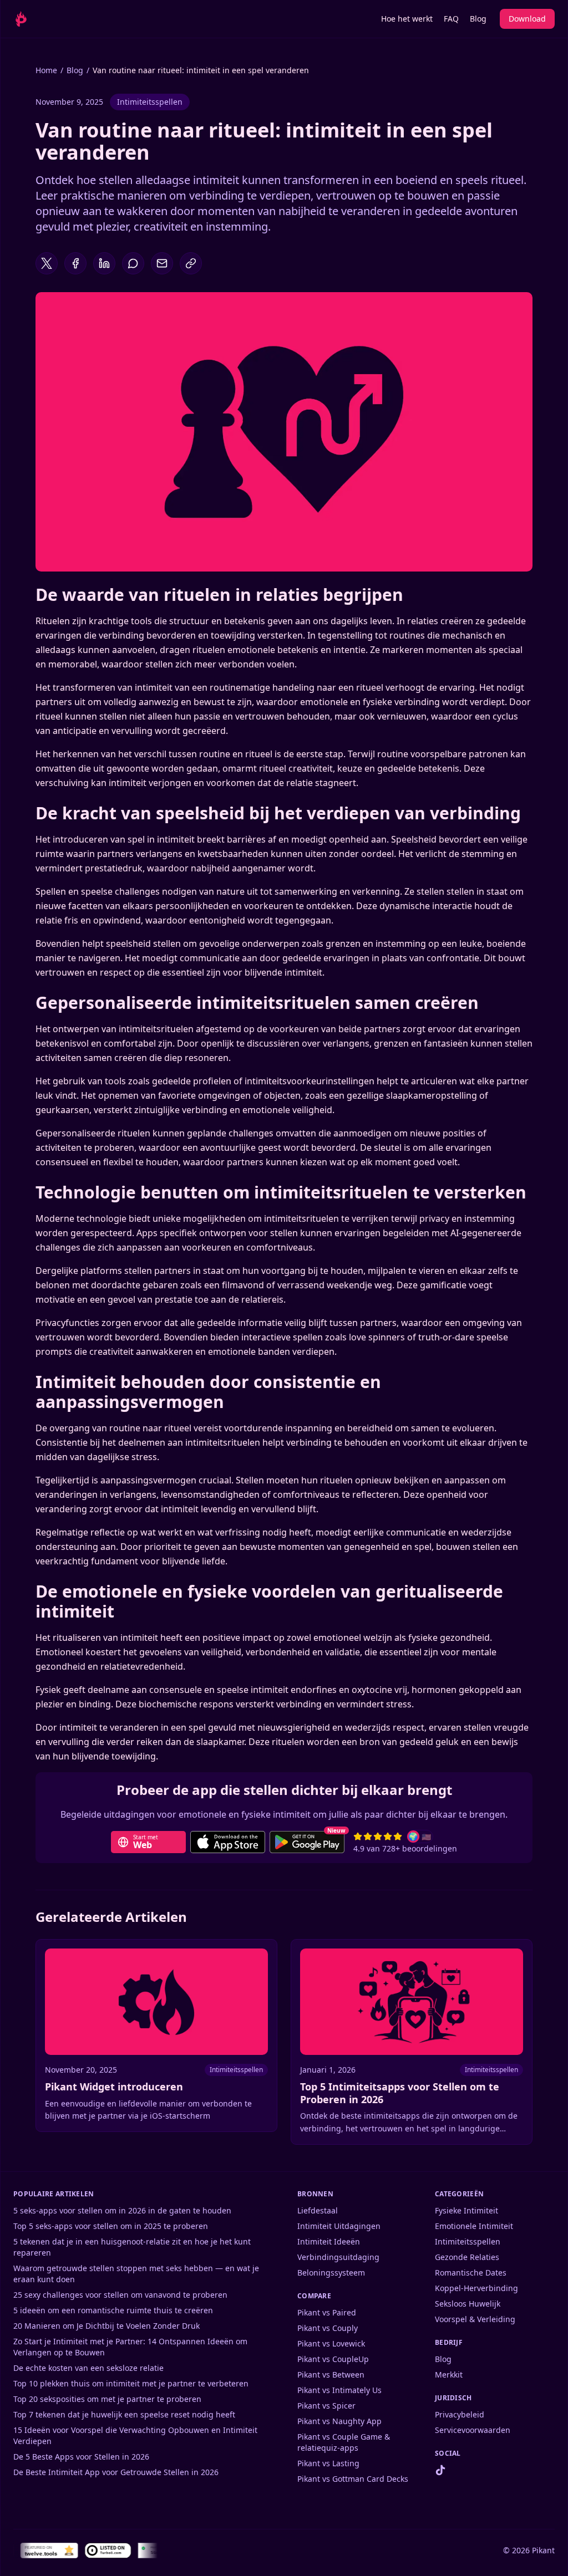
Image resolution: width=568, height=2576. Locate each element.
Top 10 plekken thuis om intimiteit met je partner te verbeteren (131, 2383)
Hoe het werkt (407, 19)
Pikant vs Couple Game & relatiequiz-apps (344, 2442)
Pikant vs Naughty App (339, 2421)
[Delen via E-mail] (162, 263)
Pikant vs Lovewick (331, 2343)
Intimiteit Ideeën (329, 2241)
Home (46, 70)
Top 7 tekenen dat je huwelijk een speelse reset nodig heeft (124, 2414)
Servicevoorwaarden (473, 2430)
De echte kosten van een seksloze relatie (88, 2368)
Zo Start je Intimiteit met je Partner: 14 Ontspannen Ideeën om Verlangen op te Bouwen (130, 2347)
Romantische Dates (471, 2273)
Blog (478, 19)
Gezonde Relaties (467, 2257)
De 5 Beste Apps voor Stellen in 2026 (81, 2457)
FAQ (451, 19)
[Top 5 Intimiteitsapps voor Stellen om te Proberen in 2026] (412, 2042)
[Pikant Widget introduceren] (156, 2036)
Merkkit (449, 2374)
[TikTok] (440, 2470)
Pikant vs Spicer (326, 2406)
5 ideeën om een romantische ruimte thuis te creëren (113, 2310)
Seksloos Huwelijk (468, 2304)
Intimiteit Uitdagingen (339, 2226)
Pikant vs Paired (327, 2312)
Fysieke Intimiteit (466, 2210)
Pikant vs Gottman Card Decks (353, 2479)
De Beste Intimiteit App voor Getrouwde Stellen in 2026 (116, 2472)
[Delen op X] (47, 263)
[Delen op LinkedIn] (104, 263)
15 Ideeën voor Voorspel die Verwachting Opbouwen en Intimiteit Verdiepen (135, 2435)
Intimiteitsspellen (150, 102)
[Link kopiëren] (191, 263)
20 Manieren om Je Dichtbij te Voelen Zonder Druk (106, 2326)
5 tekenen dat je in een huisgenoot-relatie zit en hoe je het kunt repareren (132, 2247)
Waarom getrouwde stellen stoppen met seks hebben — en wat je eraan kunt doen (136, 2274)
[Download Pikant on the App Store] (228, 1842)
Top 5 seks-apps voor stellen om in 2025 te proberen (111, 2226)
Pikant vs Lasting (328, 2463)
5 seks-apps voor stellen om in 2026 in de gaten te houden (122, 2210)
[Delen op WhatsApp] (133, 263)
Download (527, 19)
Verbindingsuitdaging (338, 2257)
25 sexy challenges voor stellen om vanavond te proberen (120, 2295)
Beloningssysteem (331, 2273)
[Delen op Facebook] (75, 263)
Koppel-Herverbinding (476, 2288)
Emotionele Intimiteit (474, 2226)
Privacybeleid (460, 2414)
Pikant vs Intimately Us (339, 2390)
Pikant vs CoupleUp (333, 2359)
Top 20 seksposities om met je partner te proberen (107, 2399)
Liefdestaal (318, 2210)
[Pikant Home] (32, 19)
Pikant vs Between (331, 2374)
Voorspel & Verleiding (475, 2319)
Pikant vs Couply (328, 2328)
